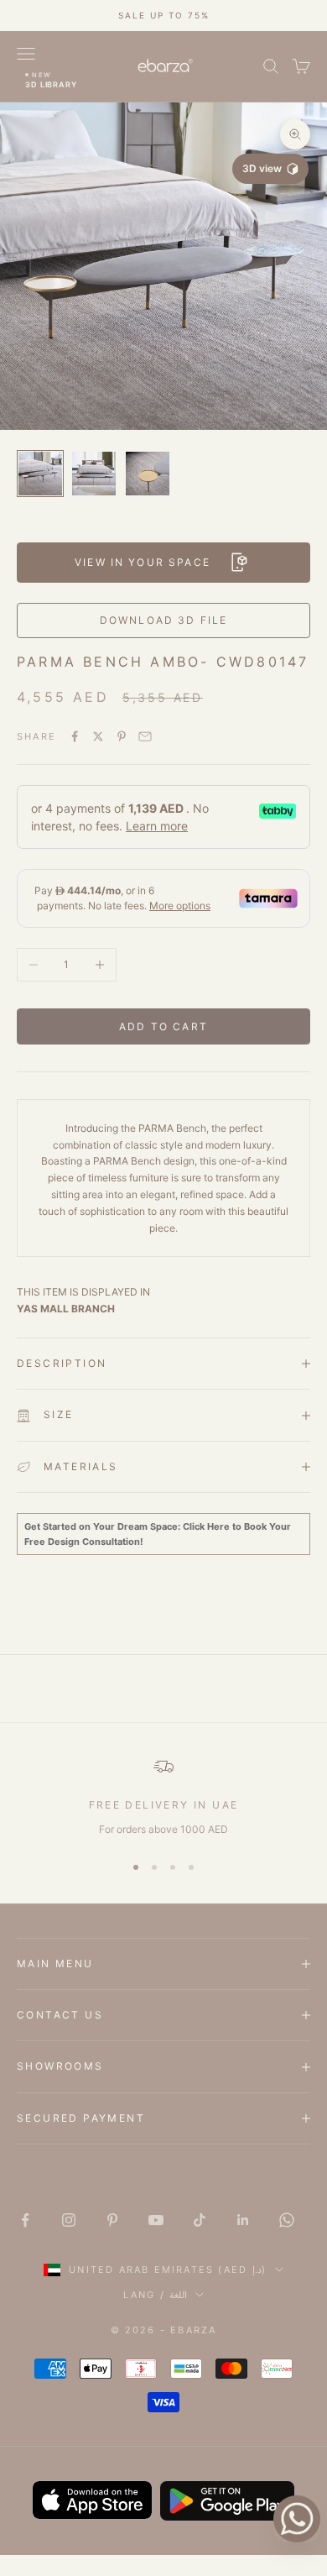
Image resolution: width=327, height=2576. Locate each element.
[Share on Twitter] (98, 736)
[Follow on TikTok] (200, 2220)
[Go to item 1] (40, 474)
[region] (163, 1797)
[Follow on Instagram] (69, 2220)
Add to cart (163, 1026)
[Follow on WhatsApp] (287, 2220)
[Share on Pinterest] (122, 736)
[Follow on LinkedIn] (243, 2220)
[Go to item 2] (94, 474)
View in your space (143, 562)
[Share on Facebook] (75, 736)
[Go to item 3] (148, 474)
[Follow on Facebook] (25, 2220)
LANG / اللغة (155, 2295)
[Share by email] (145, 736)
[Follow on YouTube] (156, 2220)
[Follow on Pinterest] (112, 2220)
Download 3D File (164, 620)
